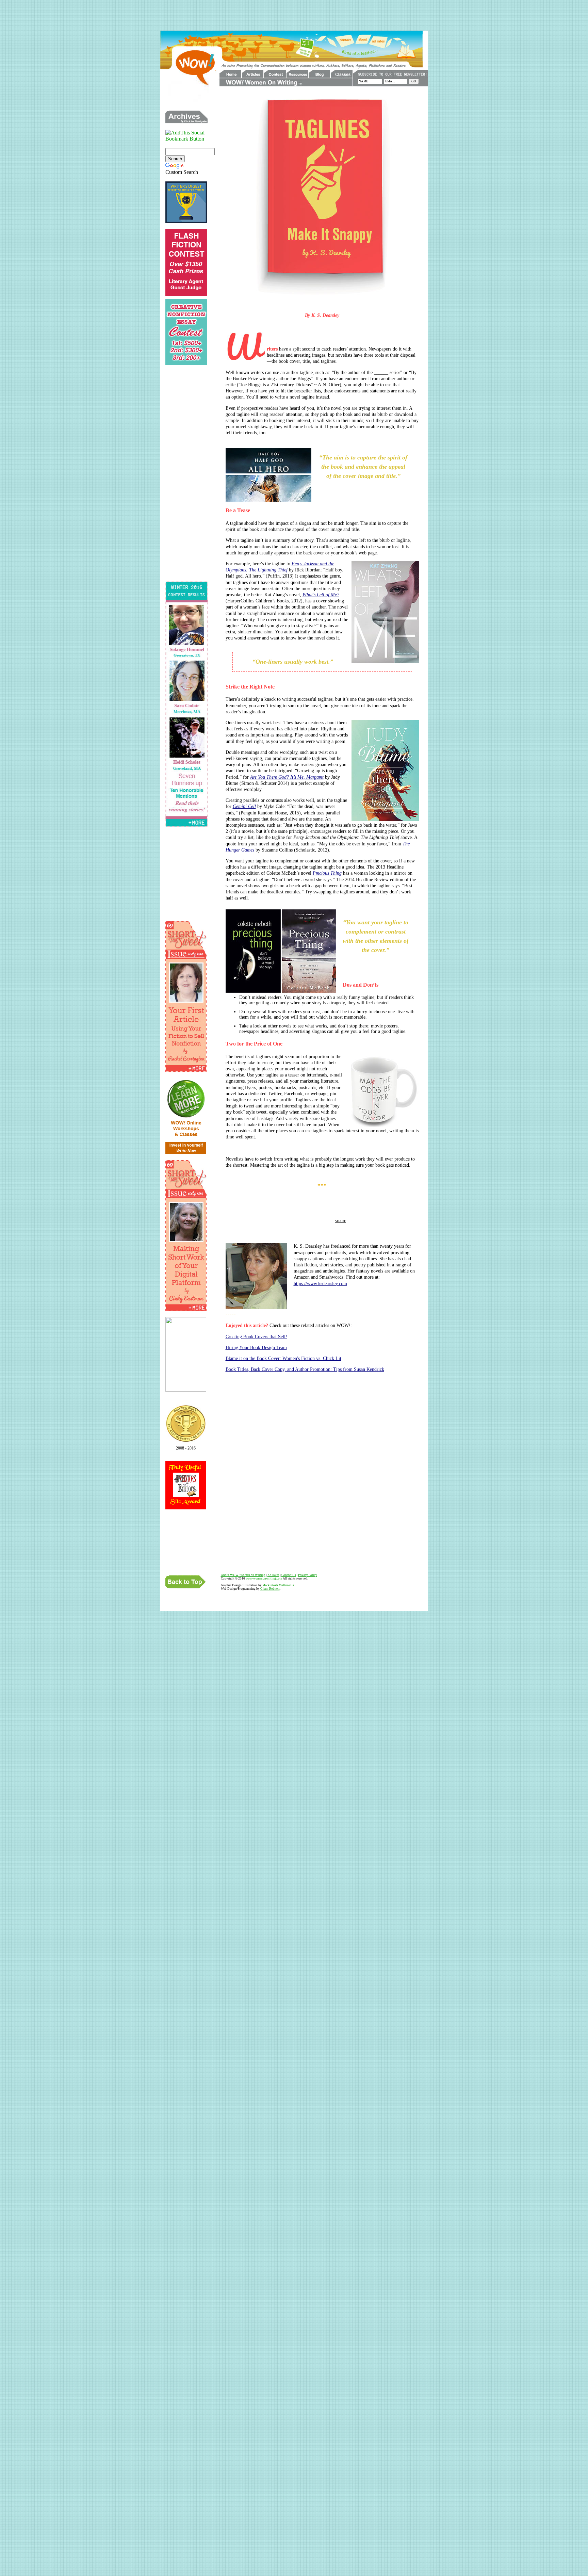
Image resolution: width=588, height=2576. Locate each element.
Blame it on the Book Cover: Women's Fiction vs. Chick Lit (283, 1358)
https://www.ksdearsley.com (320, 1284)
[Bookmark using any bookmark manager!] (186, 139)
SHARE (340, 1221)
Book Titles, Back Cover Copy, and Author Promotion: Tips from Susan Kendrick (305, 1369)
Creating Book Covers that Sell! (256, 1337)
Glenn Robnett (270, 1589)
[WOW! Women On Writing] (186, 1390)
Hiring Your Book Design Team (256, 1348)
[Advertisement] (294, 15)
